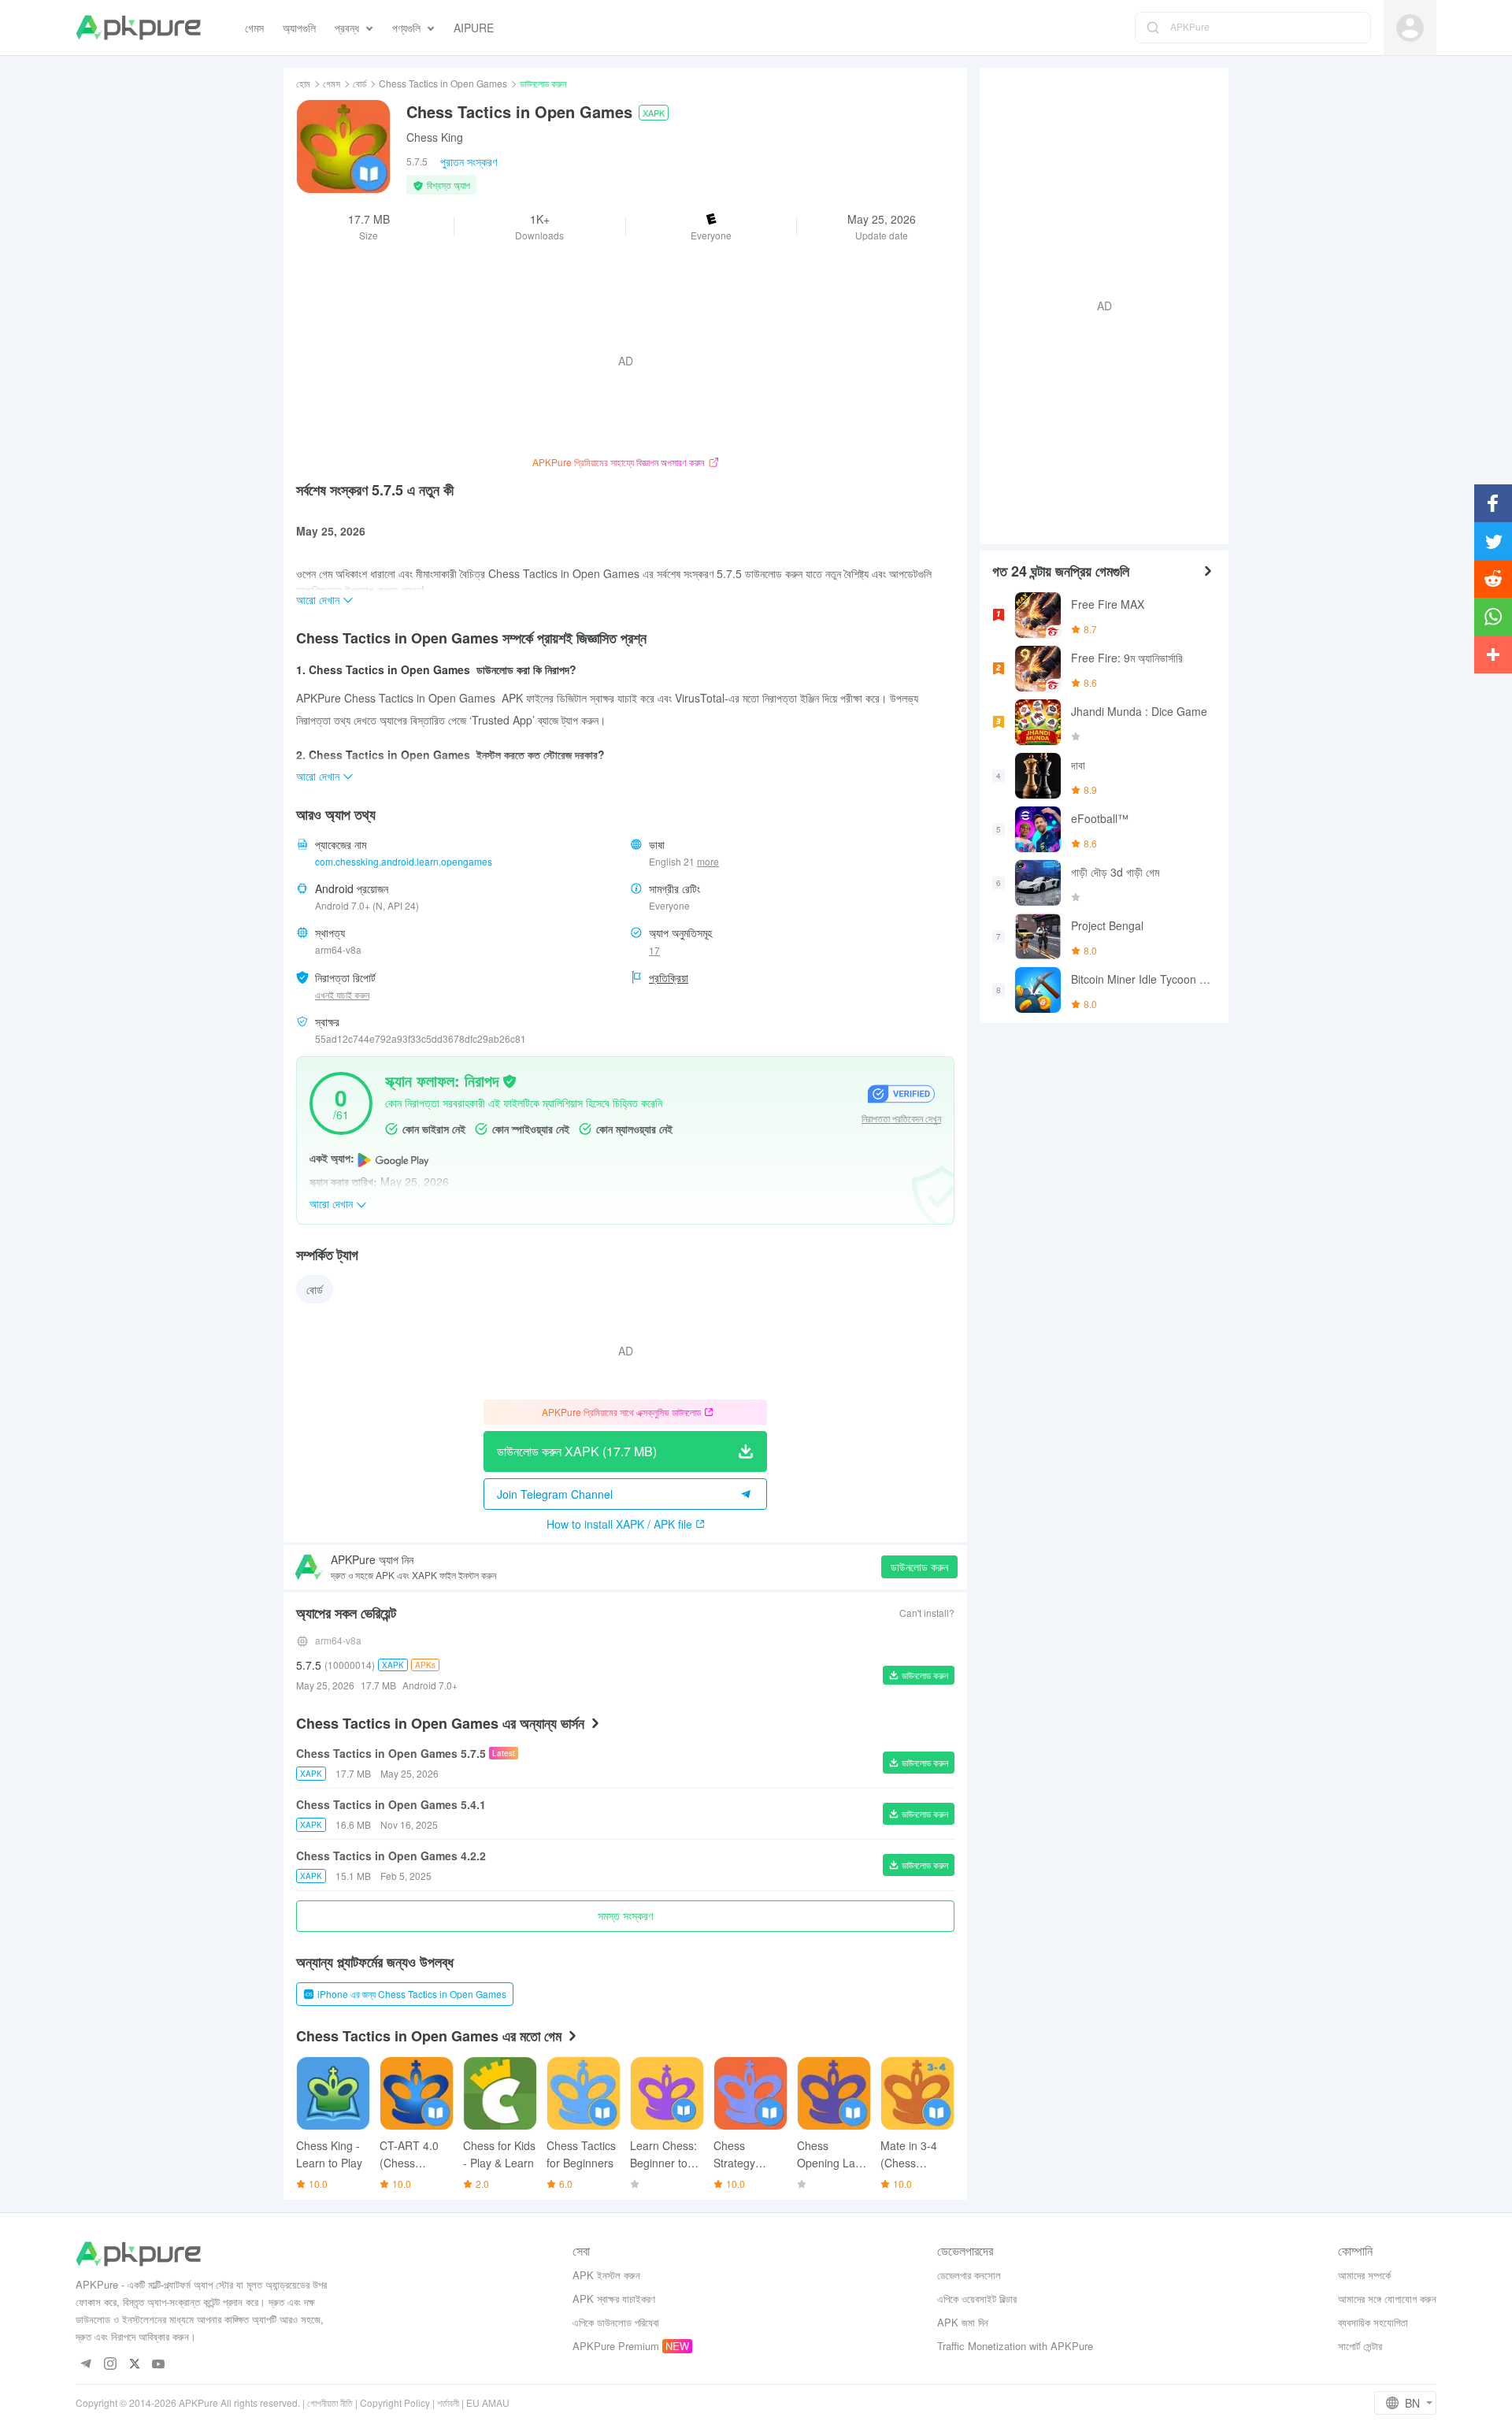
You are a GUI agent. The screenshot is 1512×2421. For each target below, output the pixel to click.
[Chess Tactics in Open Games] (343, 146)
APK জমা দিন (963, 2322)
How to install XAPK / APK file (619, 1524)
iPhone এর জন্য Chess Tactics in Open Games (412, 1994)
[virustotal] (510, 1080)
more (708, 862)
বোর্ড (359, 83)
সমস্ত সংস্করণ (625, 1915)
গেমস (332, 83)
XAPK (654, 113)
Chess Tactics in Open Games (443, 83)
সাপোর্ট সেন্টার (1360, 2346)
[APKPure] (138, 28)
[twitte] (134, 2365)
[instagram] (110, 2365)
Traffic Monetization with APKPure (1015, 2346)
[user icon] (1410, 28)
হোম (303, 83)
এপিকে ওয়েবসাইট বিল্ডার (977, 2299)
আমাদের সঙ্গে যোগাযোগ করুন (1387, 2299)
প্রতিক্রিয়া (669, 977)
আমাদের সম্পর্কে (1364, 2275)
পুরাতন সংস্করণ (469, 161)
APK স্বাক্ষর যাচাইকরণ (614, 2299)
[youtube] (159, 2365)
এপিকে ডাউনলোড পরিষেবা (616, 2322)
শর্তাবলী (448, 2402)
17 (654, 950)
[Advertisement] (1098, 304)
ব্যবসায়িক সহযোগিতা (1373, 2322)
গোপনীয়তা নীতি (330, 2402)
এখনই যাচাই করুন (342, 994)
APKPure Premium (616, 2346)
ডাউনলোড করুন (919, 1566)
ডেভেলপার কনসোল (969, 2275)
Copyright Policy (395, 2402)
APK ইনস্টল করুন (606, 2275)
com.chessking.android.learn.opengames (404, 861)
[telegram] (85, 2365)
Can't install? (927, 1613)
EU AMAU (488, 2402)
